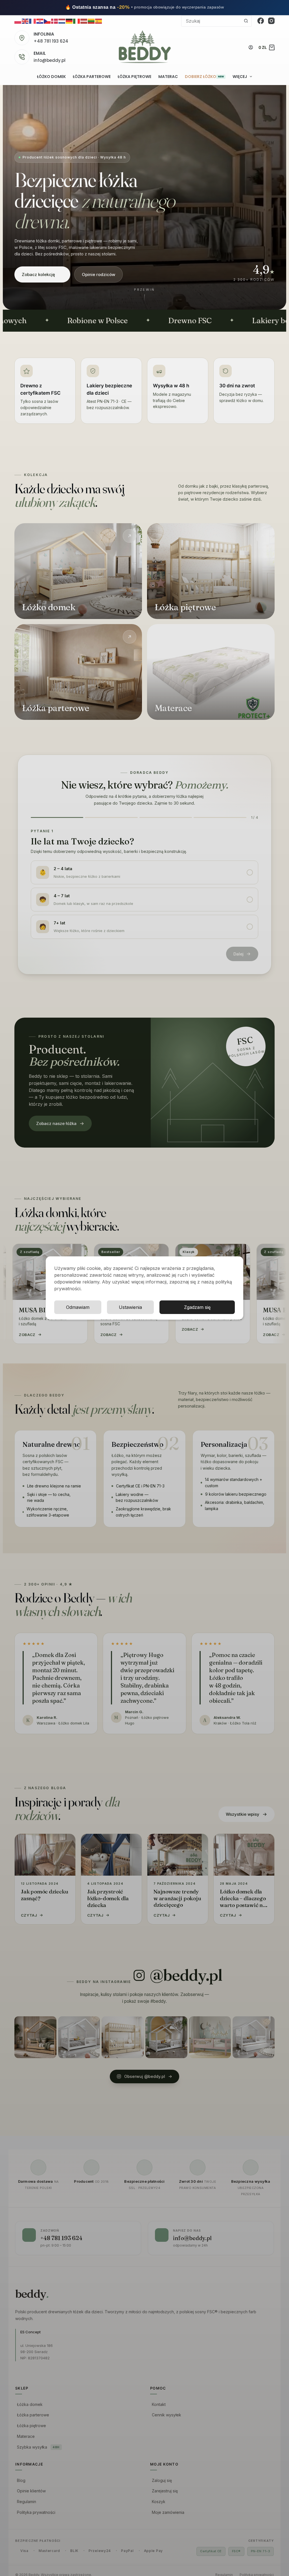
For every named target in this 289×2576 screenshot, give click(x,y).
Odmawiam (78, 1307)
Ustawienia (130, 1307)
